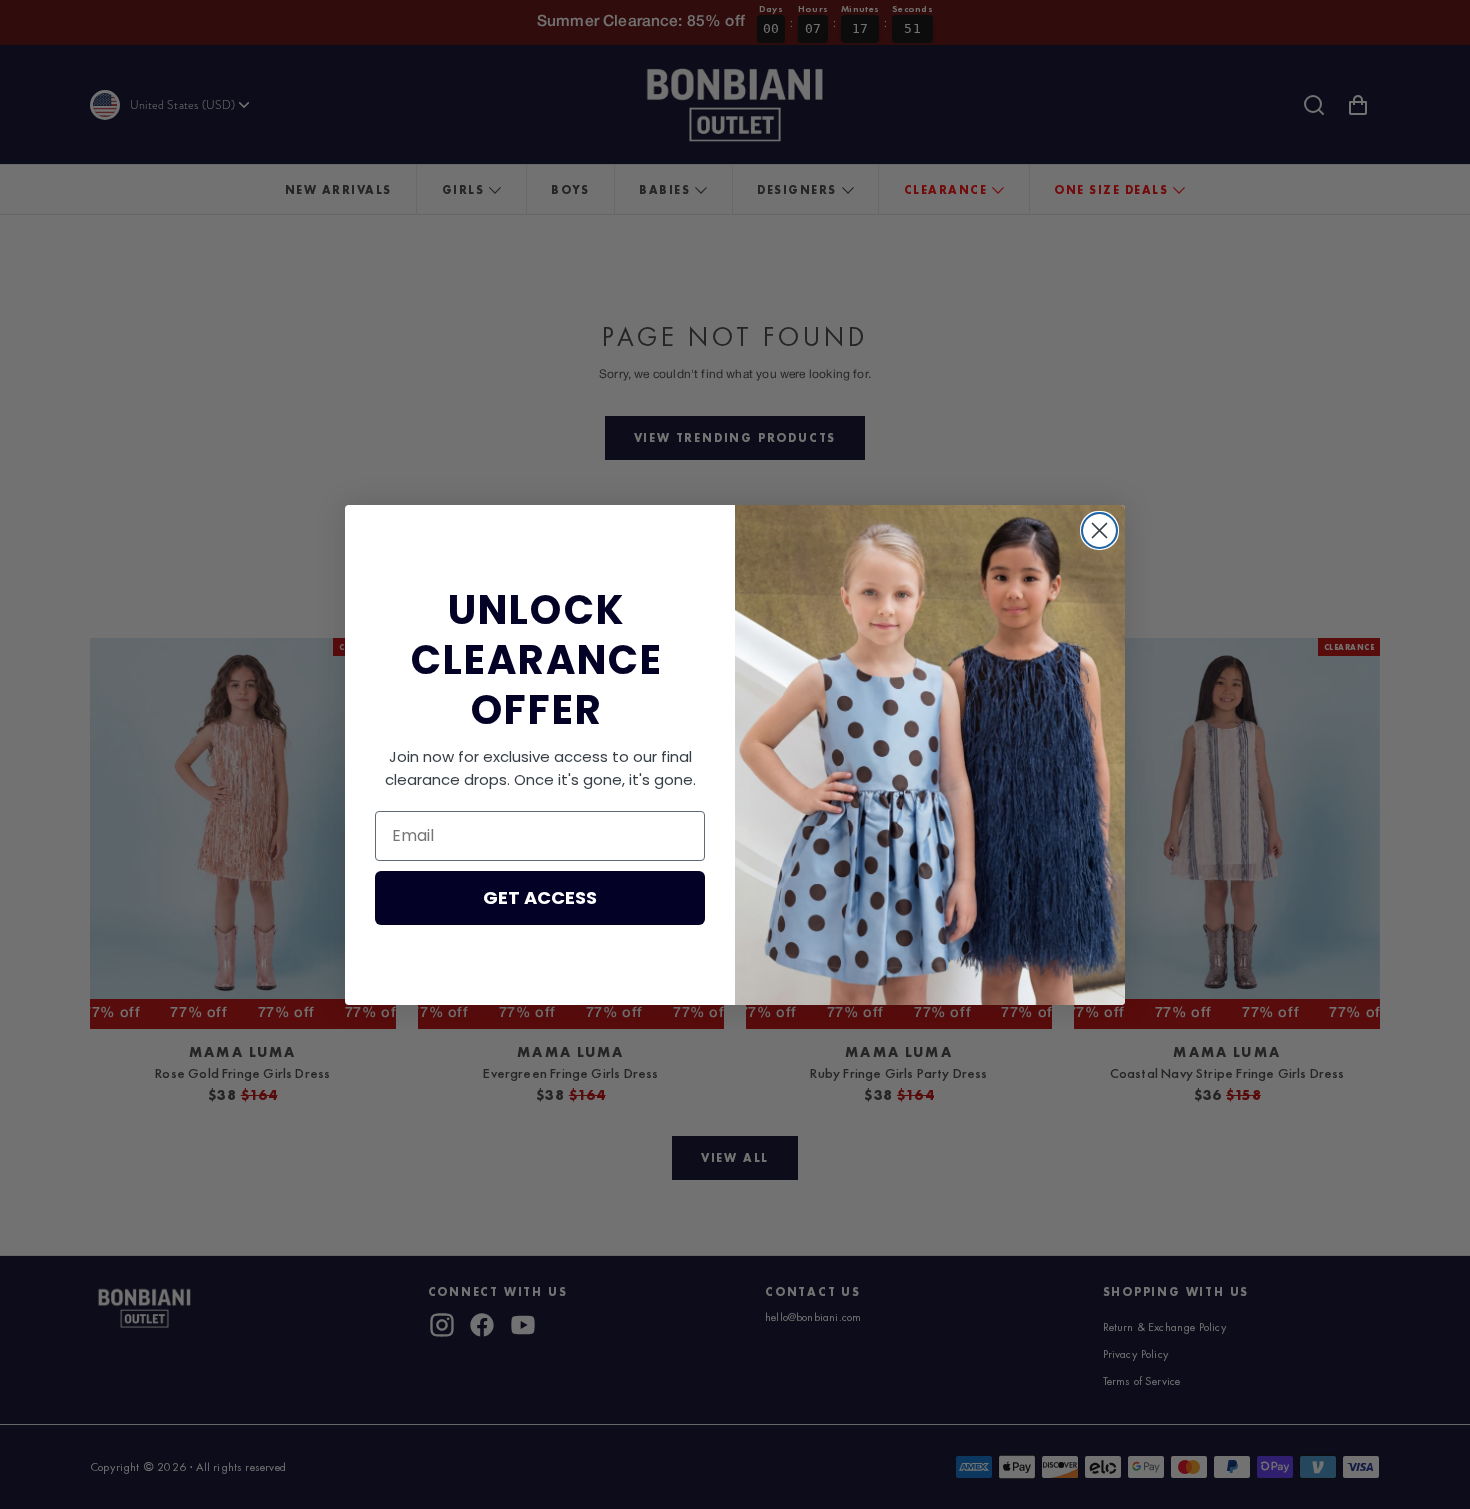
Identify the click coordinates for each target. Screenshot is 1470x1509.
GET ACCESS (540, 897)
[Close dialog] (1099, 530)
